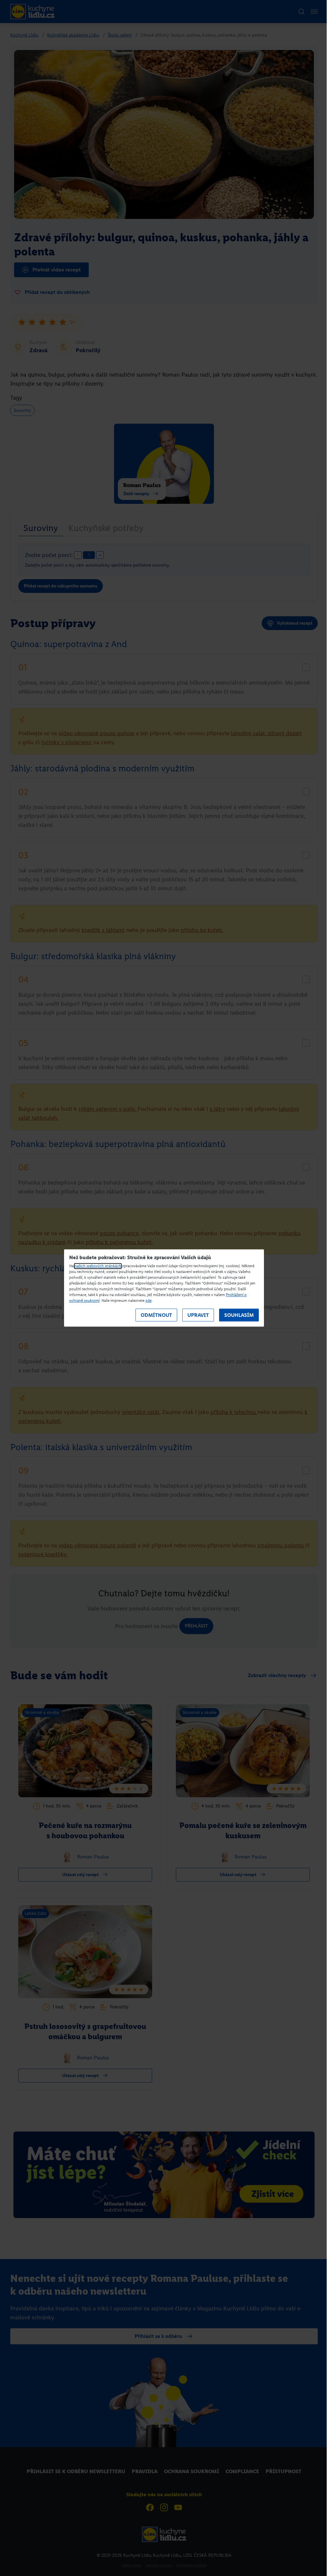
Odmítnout (156, 1315)
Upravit (198, 1315)
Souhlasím (239, 1315)
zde (148, 1301)
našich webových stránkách (98, 1266)
